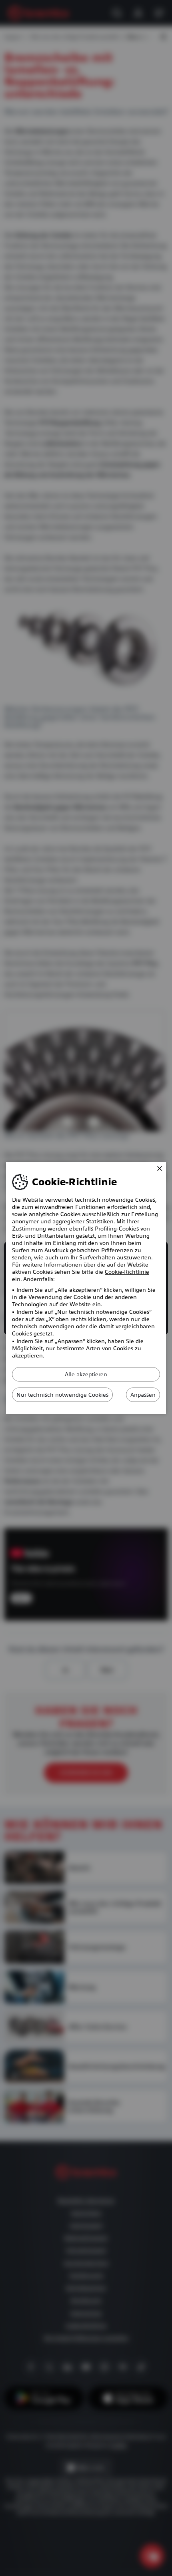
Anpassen (143, 1395)
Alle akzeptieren (86, 1374)
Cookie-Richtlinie (127, 1272)
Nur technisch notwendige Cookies (62, 1395)
